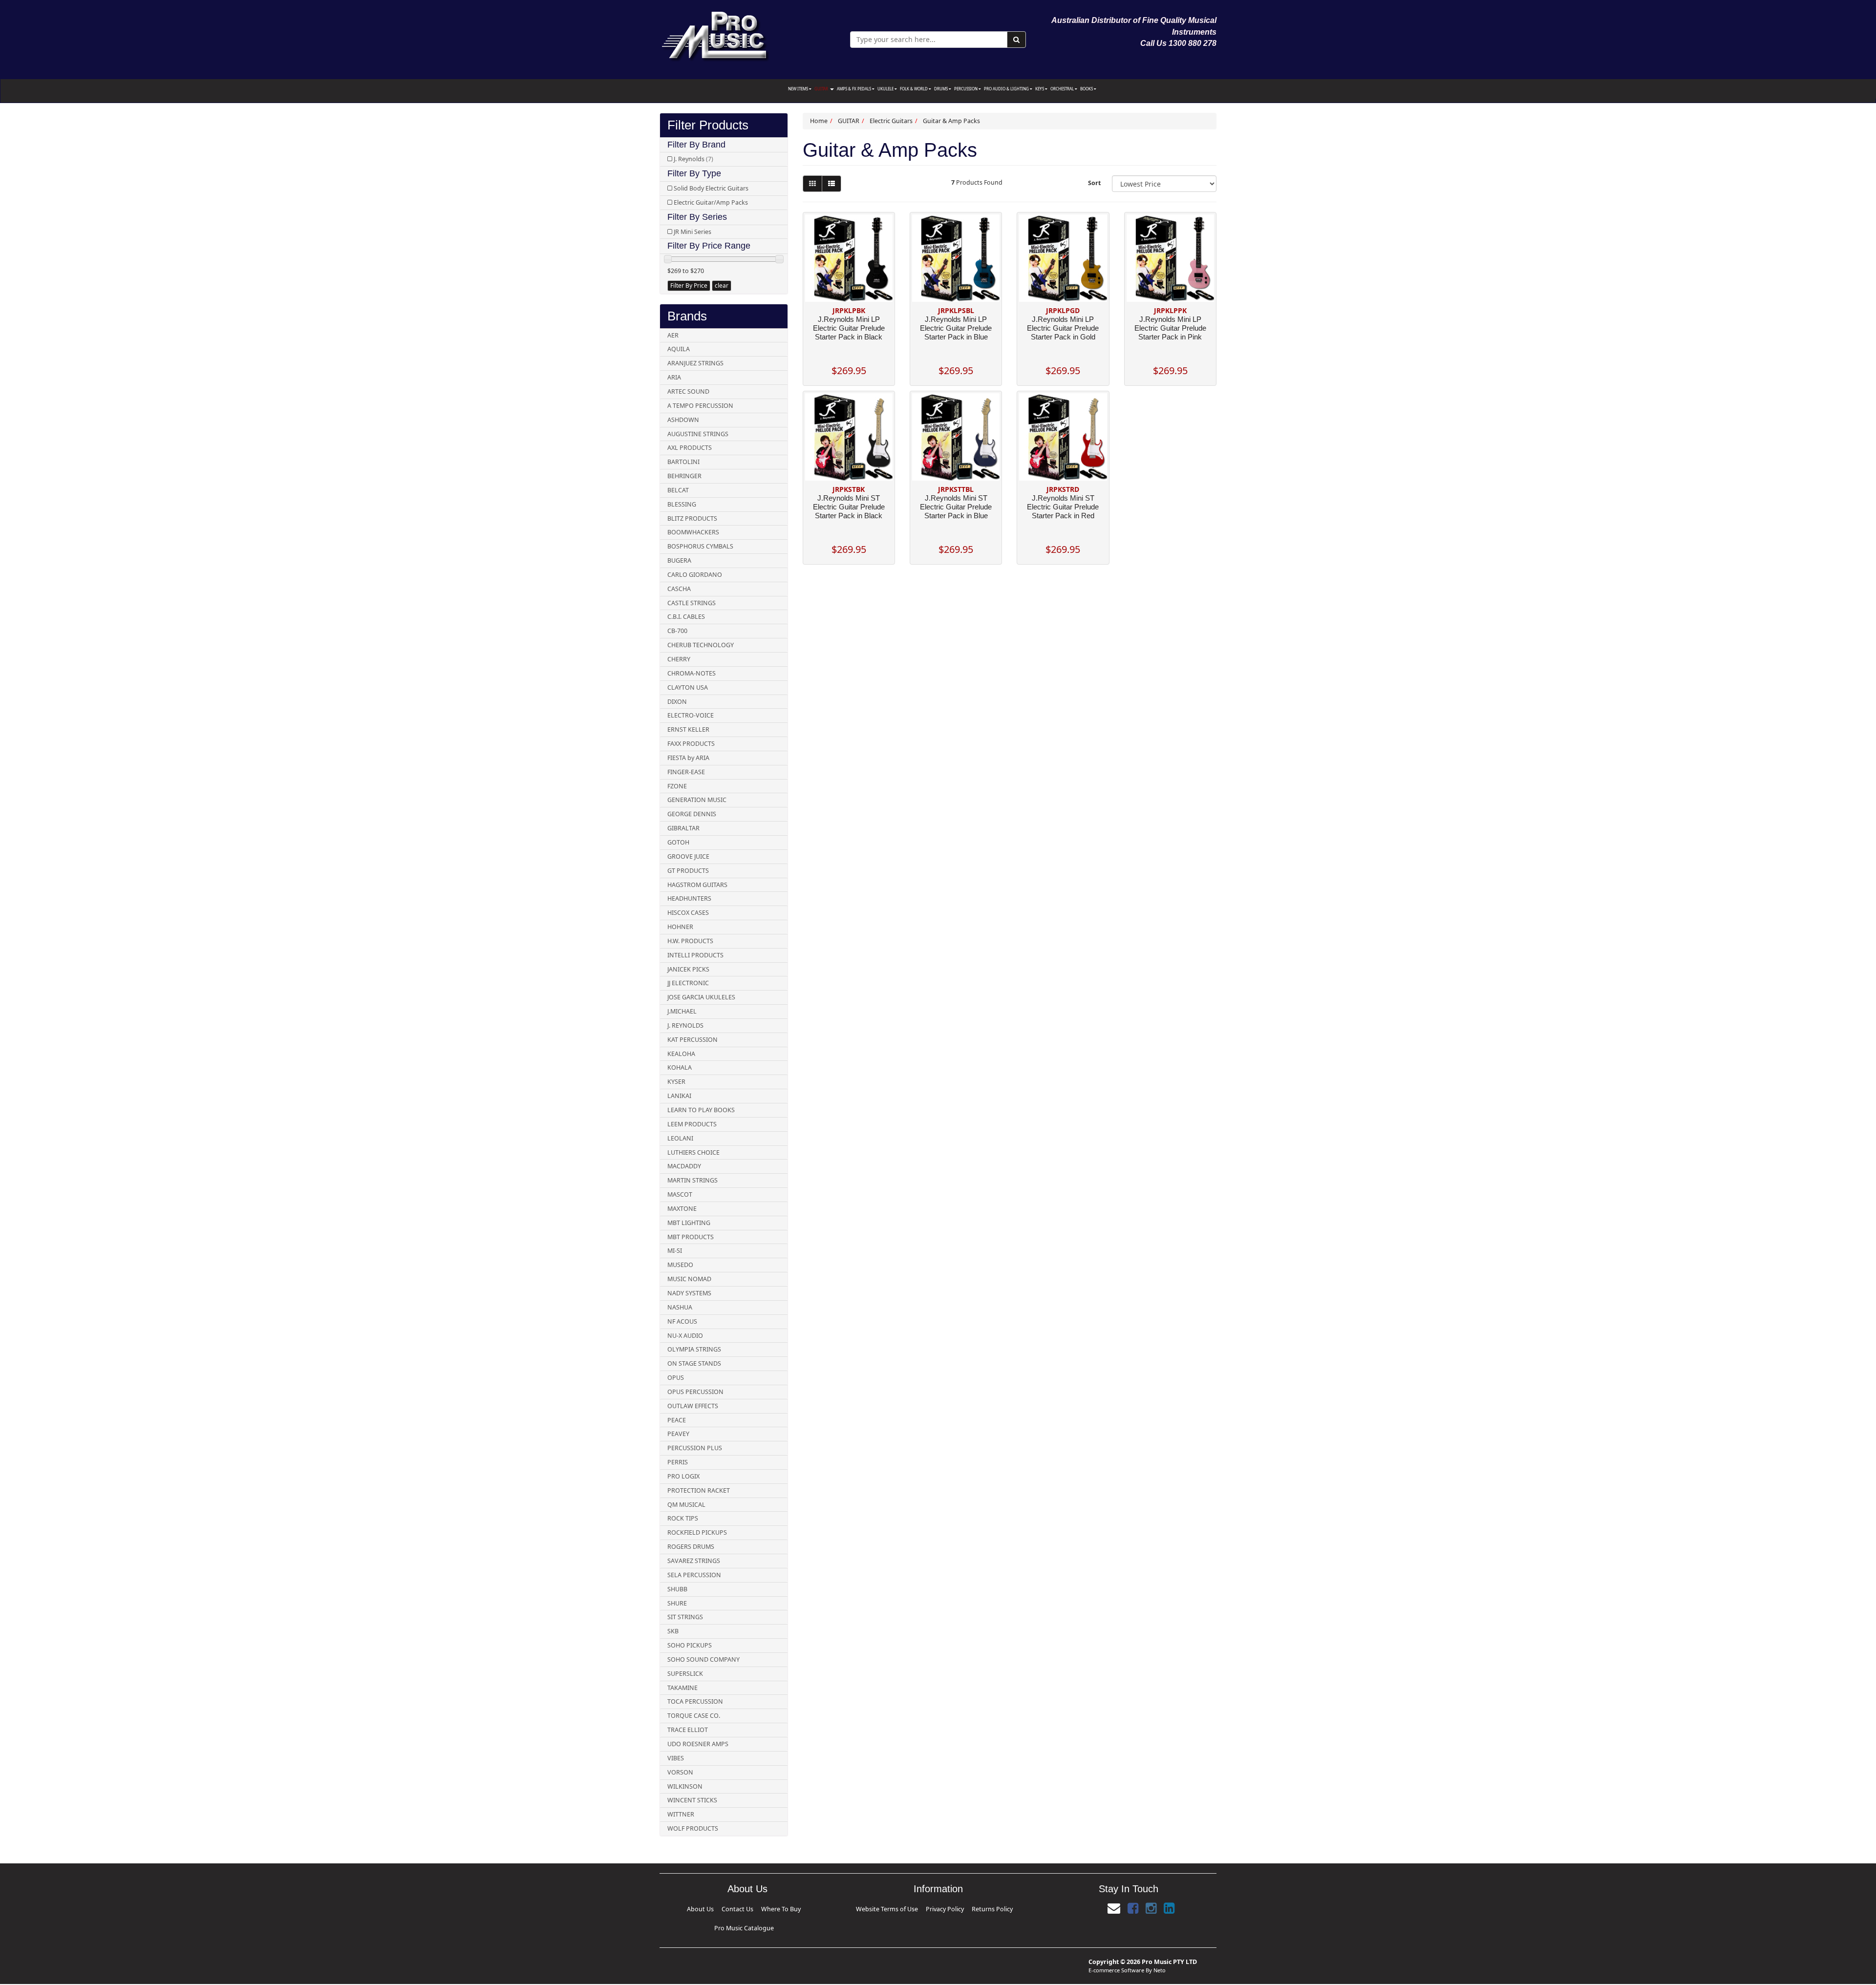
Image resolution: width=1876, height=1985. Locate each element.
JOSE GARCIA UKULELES (701, 997)
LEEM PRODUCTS (692, 1124)
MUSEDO (680, 1265)
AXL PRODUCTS (690, 448)
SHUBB (677, 1589)
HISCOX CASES (688, 913)
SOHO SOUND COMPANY (703, 1659)
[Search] (1016, 40)
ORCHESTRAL (1063, 89)
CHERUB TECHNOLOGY (701, 645)
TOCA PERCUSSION (695, 1701)
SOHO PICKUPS (690, 1645)
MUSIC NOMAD (689, 1279)
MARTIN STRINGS (693, 1180)
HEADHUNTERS (689, 898)
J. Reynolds (693, 159)
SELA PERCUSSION (694, 1575)
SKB (673, 1631)
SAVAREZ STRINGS (694, 1561)
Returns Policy (970, 1908)
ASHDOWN (683, 420)
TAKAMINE (682, 1688)
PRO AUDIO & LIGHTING (1007, 89)
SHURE (677, 1603)
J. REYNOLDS (685, 1025)
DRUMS (941, 89)
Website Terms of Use (906, 1908)
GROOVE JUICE (688, 856)
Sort (1094, 183)
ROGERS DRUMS (691, 1547)
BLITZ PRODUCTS (692, 518)
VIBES (676, 1758)
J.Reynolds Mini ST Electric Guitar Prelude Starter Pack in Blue (956, 507)
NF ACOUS (682, 1321)
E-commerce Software (1116, 1954)
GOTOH (678, 842)
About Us (698, 1908)
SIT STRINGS (685, 1617)
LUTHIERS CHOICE (693, 1152)
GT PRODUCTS (688, 871)
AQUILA (679, 349)
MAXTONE (682, 1209)
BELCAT (678, 490)
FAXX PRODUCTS (691, 744)
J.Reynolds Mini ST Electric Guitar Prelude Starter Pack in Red (1063, 507)
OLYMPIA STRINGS (694, 1349)
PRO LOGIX (683, 1476)
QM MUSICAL (686, 1505)
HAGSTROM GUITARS (697, 885)
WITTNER (681, 1814)
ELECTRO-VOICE (691, 715)
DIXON (677, 702)
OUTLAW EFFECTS (693, 1406)
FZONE (677, 786)
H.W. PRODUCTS (690, 941)
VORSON (680, 1772)
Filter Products (708, 125)
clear (722, 285)
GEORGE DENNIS (692, 814)
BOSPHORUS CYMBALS (700, 546)
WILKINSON (685, 1786)
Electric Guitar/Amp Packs (711, 202)
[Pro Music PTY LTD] (715, 34)
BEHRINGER (684, 476)
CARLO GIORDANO (695, 575)
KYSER (676, 1082)
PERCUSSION (966, 89)
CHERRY (679, 659)
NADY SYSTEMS (689, 1293)
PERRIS (678, 1462)
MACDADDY (684, 1166)
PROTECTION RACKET (699, 1490)
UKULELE (886, 89)
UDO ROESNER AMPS (698, 1744)
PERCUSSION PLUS (695, 1448)
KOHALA (680, 1067)
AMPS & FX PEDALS (854, 89)
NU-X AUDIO (685, 1336)
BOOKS (1087, 89)
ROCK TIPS (683, 1518)
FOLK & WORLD (914, 89)
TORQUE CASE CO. (694, 1716)
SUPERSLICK (685, 1674)
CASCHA (679, 589)
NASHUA (680, 1307)
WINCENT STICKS (692, 1800)
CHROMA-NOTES (692, 673)
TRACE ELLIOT (688, 1730)
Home (819, 121)
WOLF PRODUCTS (693, 1828)
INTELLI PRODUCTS (695, 955)
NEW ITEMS (799, 89)
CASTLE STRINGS (692, 603)
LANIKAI (679, 1096)
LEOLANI (680, 1138)
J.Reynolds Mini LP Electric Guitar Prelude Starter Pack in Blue (956, 328)
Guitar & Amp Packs (951, 121)
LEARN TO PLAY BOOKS (701, 1110)
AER (673, 335)
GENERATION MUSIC (697, 800)
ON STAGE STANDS (694, 1363)
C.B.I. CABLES (686, 617)
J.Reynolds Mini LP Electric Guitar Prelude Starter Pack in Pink (1170, 328)
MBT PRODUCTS (691, 1237)
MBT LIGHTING (689, 1223)
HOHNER (680, 927)
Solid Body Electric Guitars (711, 188)
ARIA (674, 377)
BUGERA (679, 560)
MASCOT (680, 1194)
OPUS (676, 1378)
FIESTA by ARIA (688, 758)
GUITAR (822, 89)
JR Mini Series (693, 232)
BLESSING (682, 504)
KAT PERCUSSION (693, 1040)
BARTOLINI (683, 462)
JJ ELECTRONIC (688, 983)
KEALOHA (681, 1054)
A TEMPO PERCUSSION (700, 406)
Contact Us (720, 1908)
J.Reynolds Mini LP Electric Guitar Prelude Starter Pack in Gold (1063, 328)
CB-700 (677, 631)
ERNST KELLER (688, 729)
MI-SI (675, 1251)
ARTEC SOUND (688, 391)
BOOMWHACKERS (693, 532)
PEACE (677, 1420)
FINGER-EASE (686, 772)
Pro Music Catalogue (779, 1908)
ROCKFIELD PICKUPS (697, 1532)
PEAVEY (678, 1434)
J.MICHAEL (682, 1011)
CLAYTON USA (688, 687)
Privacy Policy (941, 1908)
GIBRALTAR (683, 828)
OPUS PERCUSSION (695, 1392)
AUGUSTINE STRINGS (698, 434)
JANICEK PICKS (688, 969)
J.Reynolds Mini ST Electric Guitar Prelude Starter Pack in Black (849, 507)
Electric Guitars (891, 121)
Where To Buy (745, 1908)
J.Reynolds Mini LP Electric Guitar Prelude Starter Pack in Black (849, 328)
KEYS (1040, 89)
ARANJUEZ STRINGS (695, 363)
